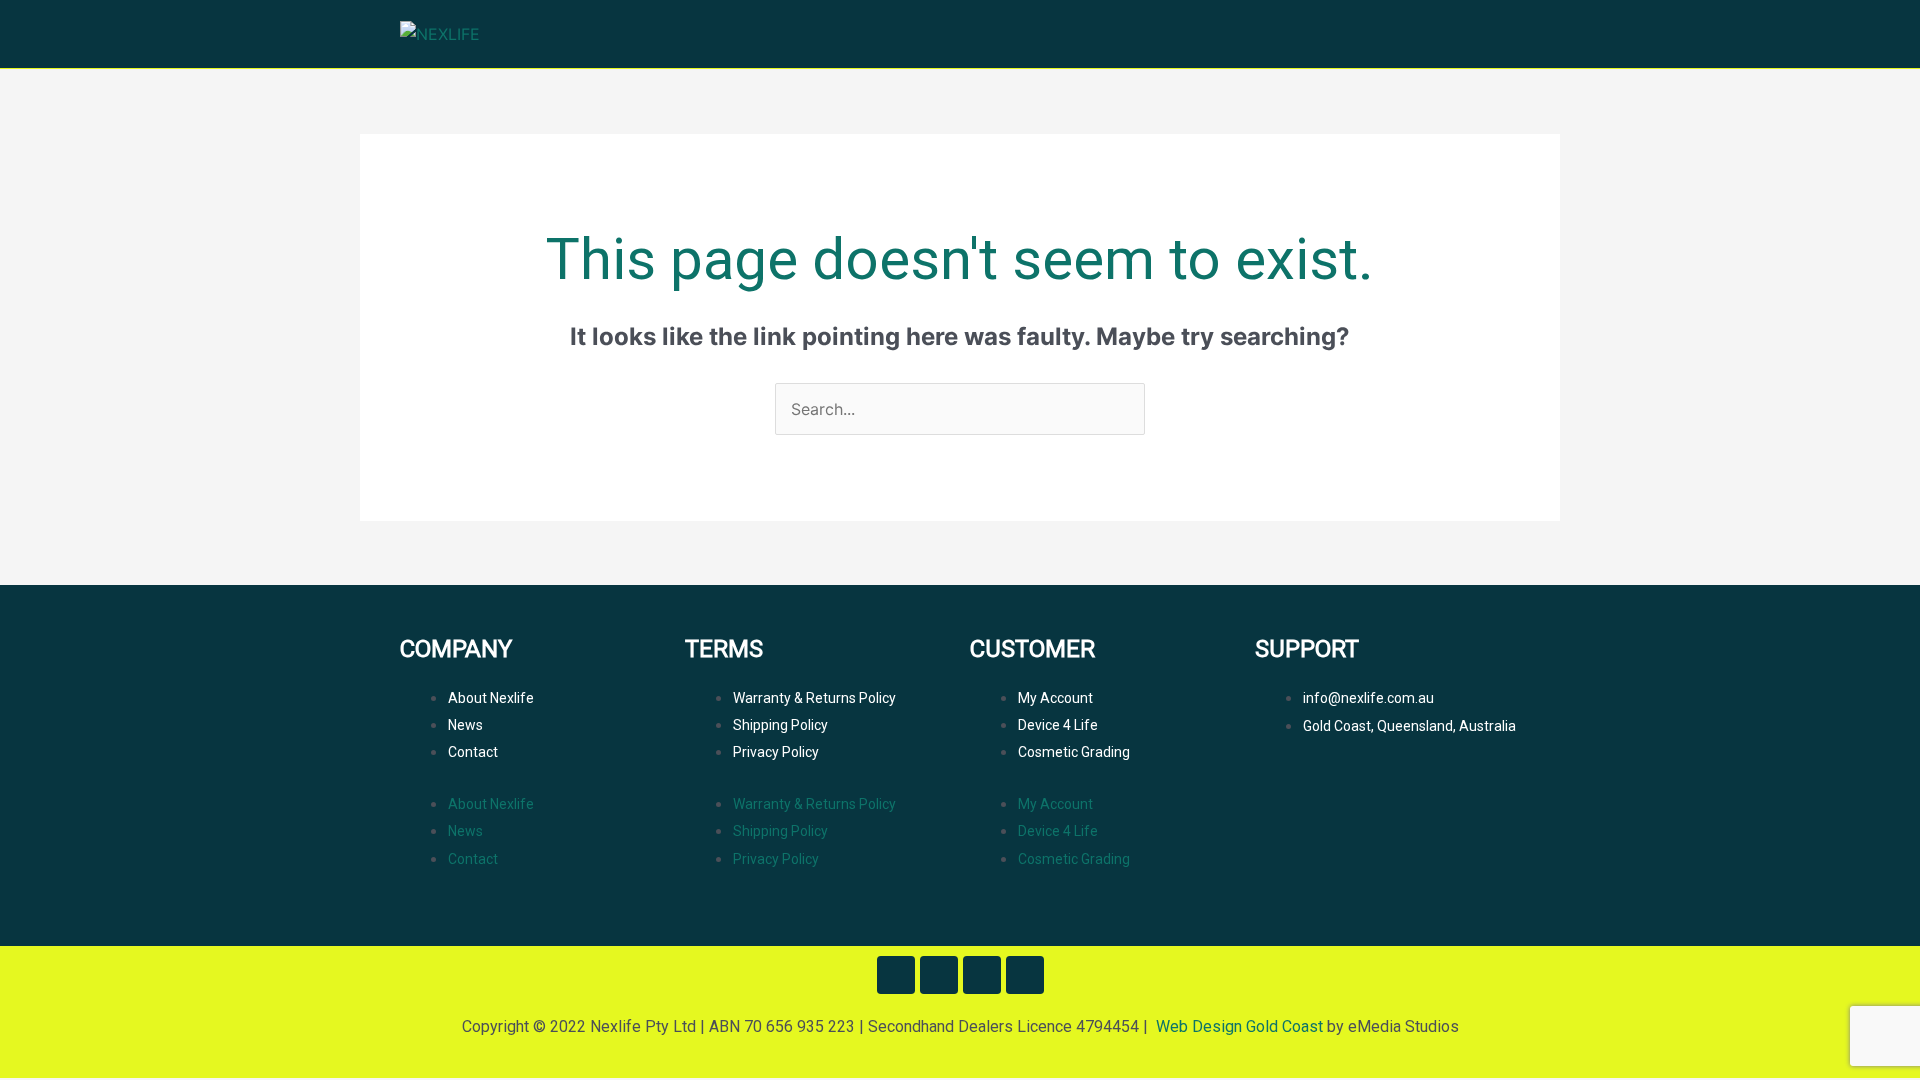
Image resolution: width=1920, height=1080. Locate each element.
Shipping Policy (780, 725)
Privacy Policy (776, 752)
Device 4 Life (1058, 725)
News (465, 725)
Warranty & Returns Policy (814, 698)
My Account (1055, 698)
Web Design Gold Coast (1239, 1026)
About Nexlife (491, 698)
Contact (473, 752)
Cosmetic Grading (1074, 752)
